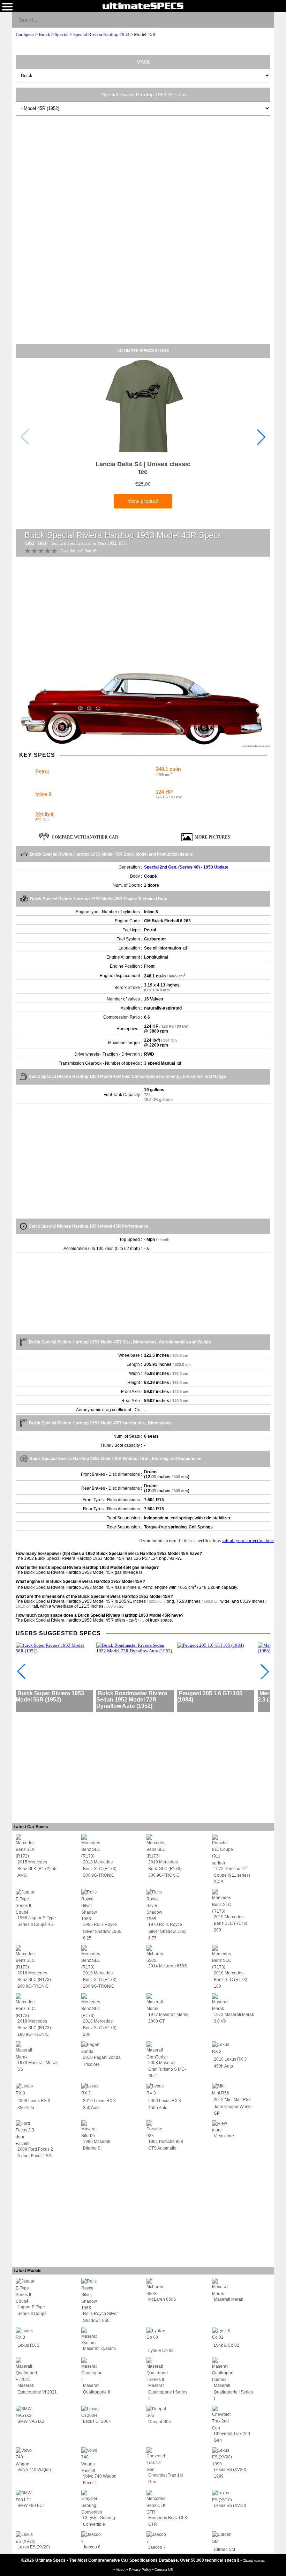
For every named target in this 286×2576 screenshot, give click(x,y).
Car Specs (25, 34)
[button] (261, 437)
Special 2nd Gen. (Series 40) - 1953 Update (186, 867)
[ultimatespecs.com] (143, 6)
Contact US (164, 2570)
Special (62, 34)
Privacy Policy (141, 2570)
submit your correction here (248, 1540)
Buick (44, 34)
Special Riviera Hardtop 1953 (101, 34)
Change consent (254, 2560)
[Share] (266, 20)
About (121, 2570)
